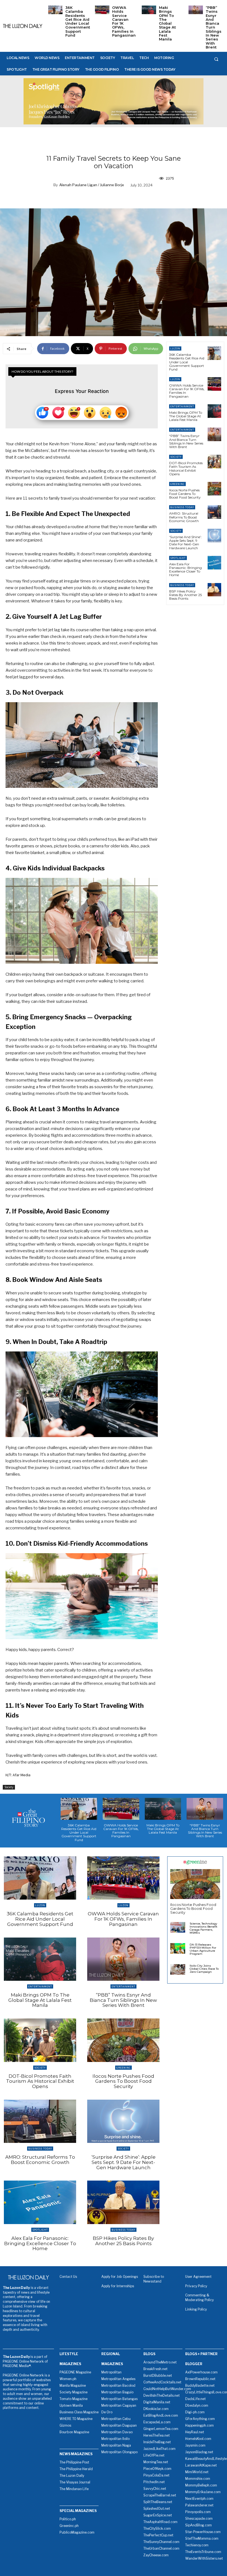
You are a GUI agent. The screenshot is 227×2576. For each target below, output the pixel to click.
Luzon (175, 348)
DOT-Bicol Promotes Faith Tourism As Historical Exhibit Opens (186, 468)
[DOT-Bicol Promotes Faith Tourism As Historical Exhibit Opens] (214, 462)
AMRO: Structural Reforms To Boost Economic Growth (184, 517)
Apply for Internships (118, 2286)
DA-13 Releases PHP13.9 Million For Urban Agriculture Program (203, 1949)
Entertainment (182, 406)
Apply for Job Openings (120, 2277)
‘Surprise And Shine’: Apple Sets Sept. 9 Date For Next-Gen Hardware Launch (185, 542)
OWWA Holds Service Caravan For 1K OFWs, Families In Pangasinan (124, 21)
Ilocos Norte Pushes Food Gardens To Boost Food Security (185, 494)
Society (9, 1787)
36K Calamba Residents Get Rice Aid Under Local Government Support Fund (78, 21)
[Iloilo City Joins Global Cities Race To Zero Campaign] (178, 1969)
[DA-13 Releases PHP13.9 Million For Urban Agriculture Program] (178, 1948)
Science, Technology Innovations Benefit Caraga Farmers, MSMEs (203, 1928)
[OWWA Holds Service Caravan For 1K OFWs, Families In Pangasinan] (102, 10)
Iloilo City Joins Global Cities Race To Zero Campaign (204, 1969)
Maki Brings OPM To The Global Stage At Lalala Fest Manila (167, 23)
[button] (216, 59)
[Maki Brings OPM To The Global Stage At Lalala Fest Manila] (149, 10)
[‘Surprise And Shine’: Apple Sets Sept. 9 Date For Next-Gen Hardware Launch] (214, 536)
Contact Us (68, 2277)
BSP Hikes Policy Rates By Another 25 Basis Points (185, 595)
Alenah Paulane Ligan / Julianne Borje (92, 185)
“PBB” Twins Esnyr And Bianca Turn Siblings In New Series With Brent (214, 27)
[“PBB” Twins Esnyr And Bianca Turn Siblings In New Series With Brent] (196, 10)
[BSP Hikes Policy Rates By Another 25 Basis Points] (214, 590)
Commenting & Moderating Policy (199, 2298)
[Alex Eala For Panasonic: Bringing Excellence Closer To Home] (214, 563)
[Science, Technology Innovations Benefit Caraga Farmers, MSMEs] (178, 1927)
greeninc (177, 484)
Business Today (182, 507)
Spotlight (178, 558)
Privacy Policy (196, 2286)
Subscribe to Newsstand (154, 2279)
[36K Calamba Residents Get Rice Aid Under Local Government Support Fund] (55, 10)
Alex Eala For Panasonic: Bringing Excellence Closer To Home (185, 570)
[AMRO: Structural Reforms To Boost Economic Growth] (214, 512)
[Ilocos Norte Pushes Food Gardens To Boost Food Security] (214, 489)
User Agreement (198, 2277)
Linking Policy (196, 2309)
